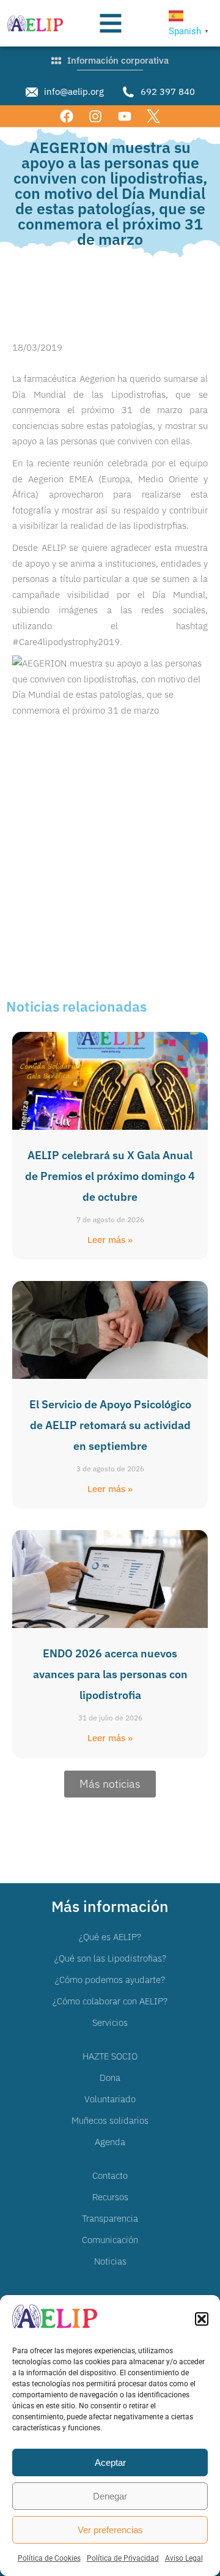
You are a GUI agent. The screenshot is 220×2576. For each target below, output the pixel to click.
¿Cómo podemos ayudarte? (110, 1980)
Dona (110, 2078)
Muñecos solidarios (110, 2120)
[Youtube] (124, 116)
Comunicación (110, 2240)
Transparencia (110, 2218)
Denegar (110, 2496)
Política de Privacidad (123, 2558)
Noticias (110, 2261)
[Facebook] (67, 116)
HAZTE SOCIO (110, 2056)
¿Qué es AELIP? (110, 1937)
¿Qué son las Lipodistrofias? (110, 1958)
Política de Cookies (49, 2558)
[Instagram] (96, 116)
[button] (202, 2319)
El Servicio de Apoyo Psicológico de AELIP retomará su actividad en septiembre (110, 1425)
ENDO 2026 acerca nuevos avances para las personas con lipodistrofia (110, 1674)
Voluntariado (110, 2099)
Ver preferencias (110, 2530)
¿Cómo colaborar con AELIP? (110, 2001)
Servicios (110, 2022)
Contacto (110, 2175)
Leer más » (110, 1240)
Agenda (110, 2142)
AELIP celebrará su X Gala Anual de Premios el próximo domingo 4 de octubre (110, 1176)
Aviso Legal (184, 2558)
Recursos (110, 2197)
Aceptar (110, 2462)
